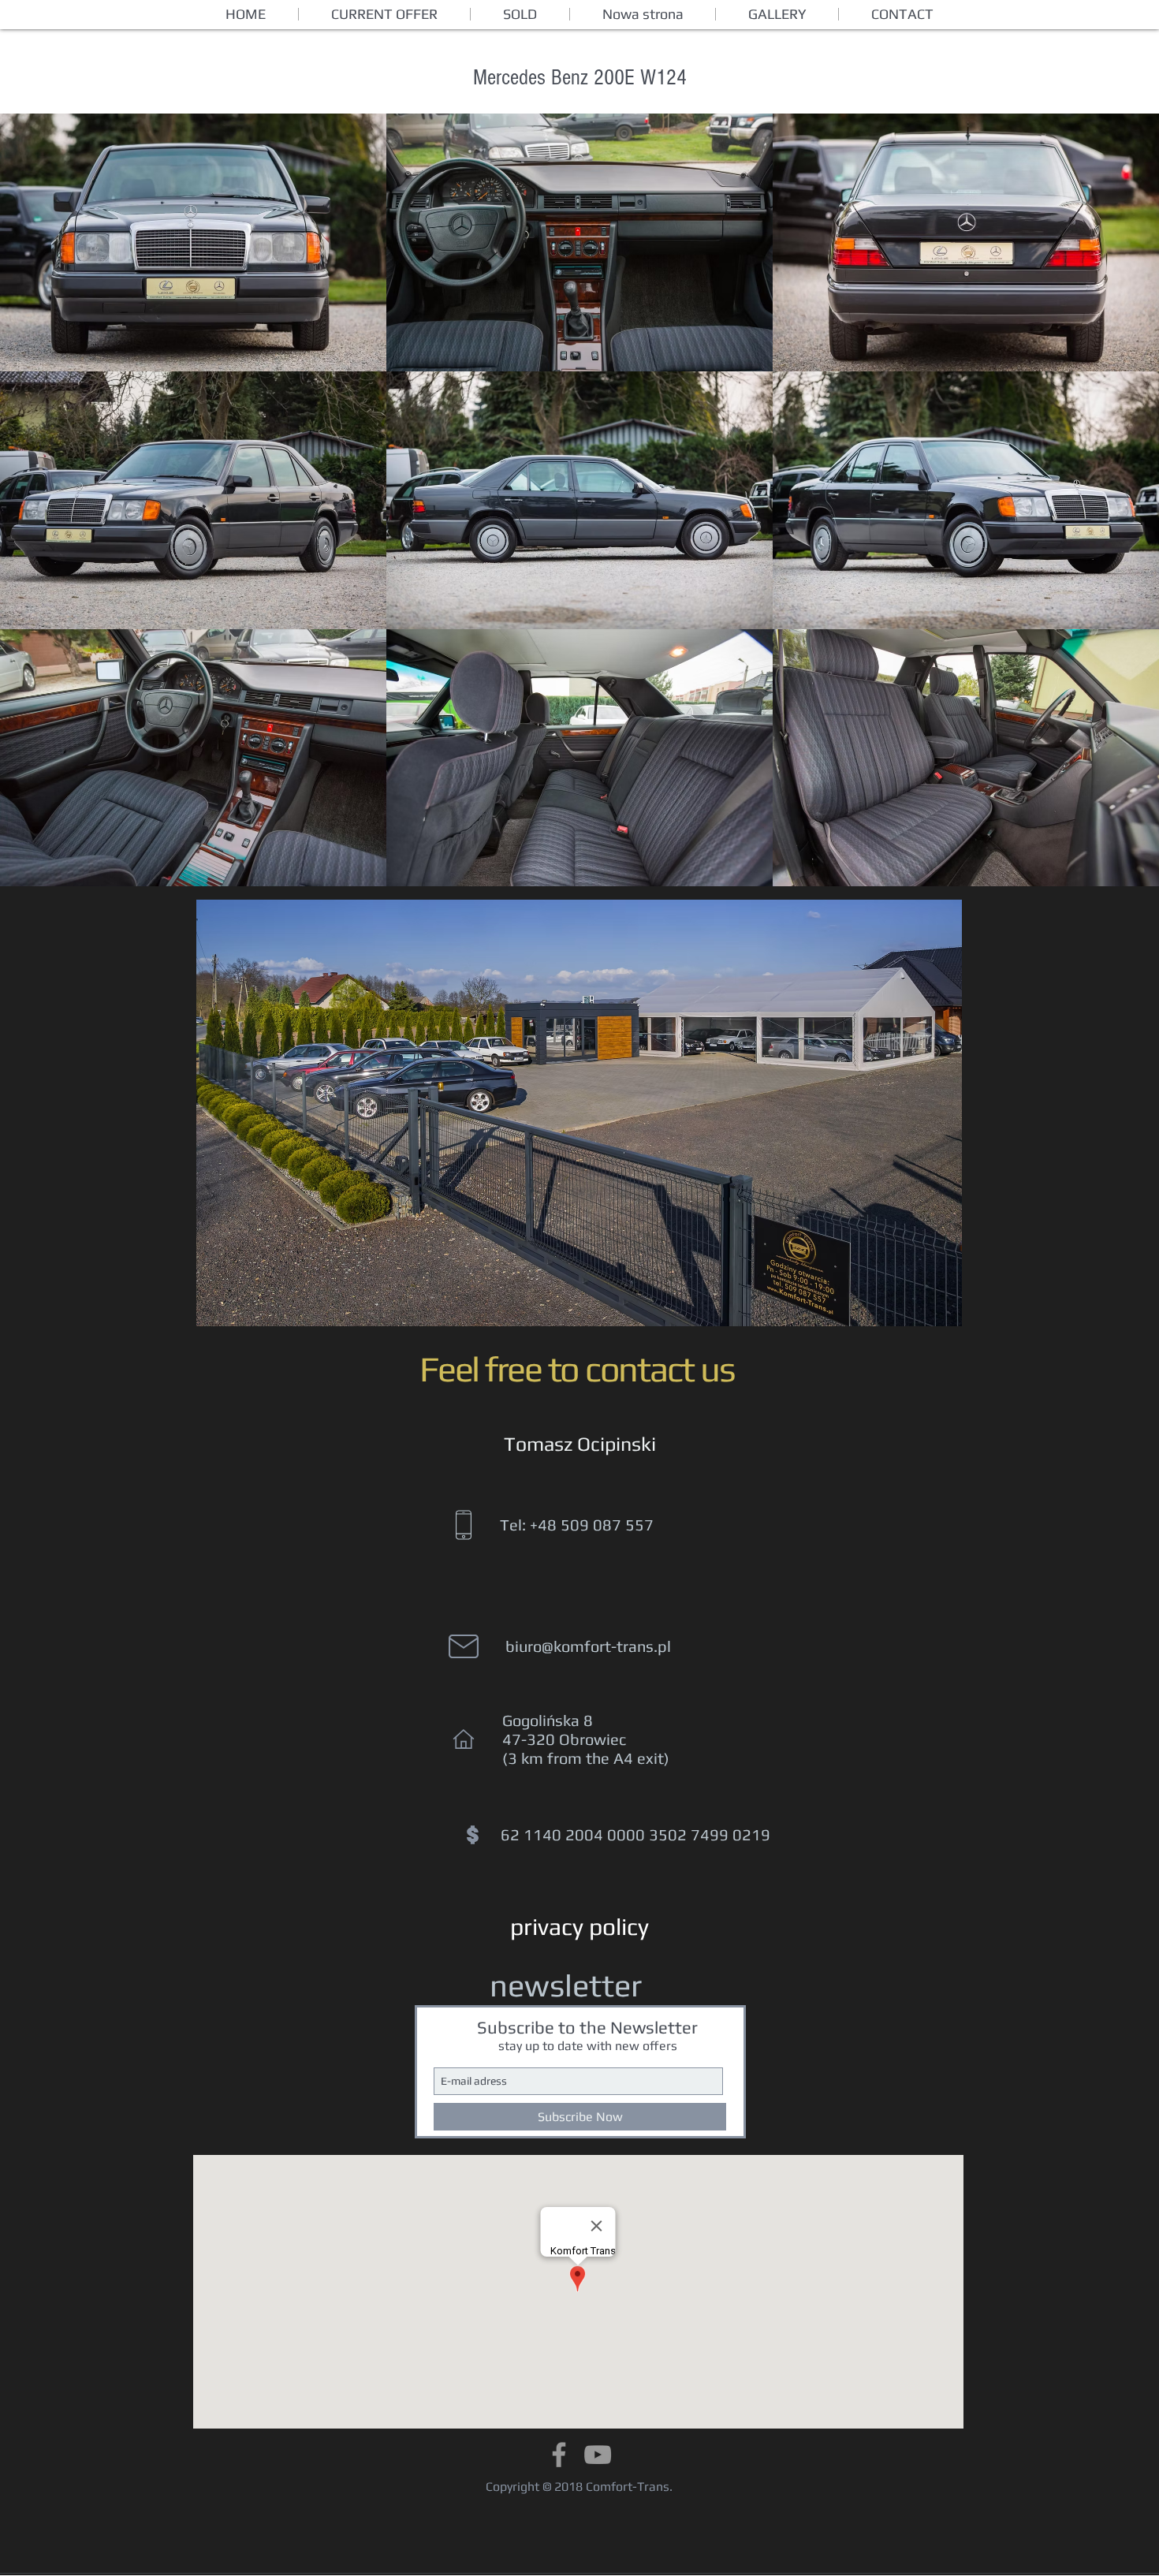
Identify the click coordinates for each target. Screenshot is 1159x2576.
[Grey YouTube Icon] (598, 2455)
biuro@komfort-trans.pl (588, 1646)
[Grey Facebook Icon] (559, 2455)
